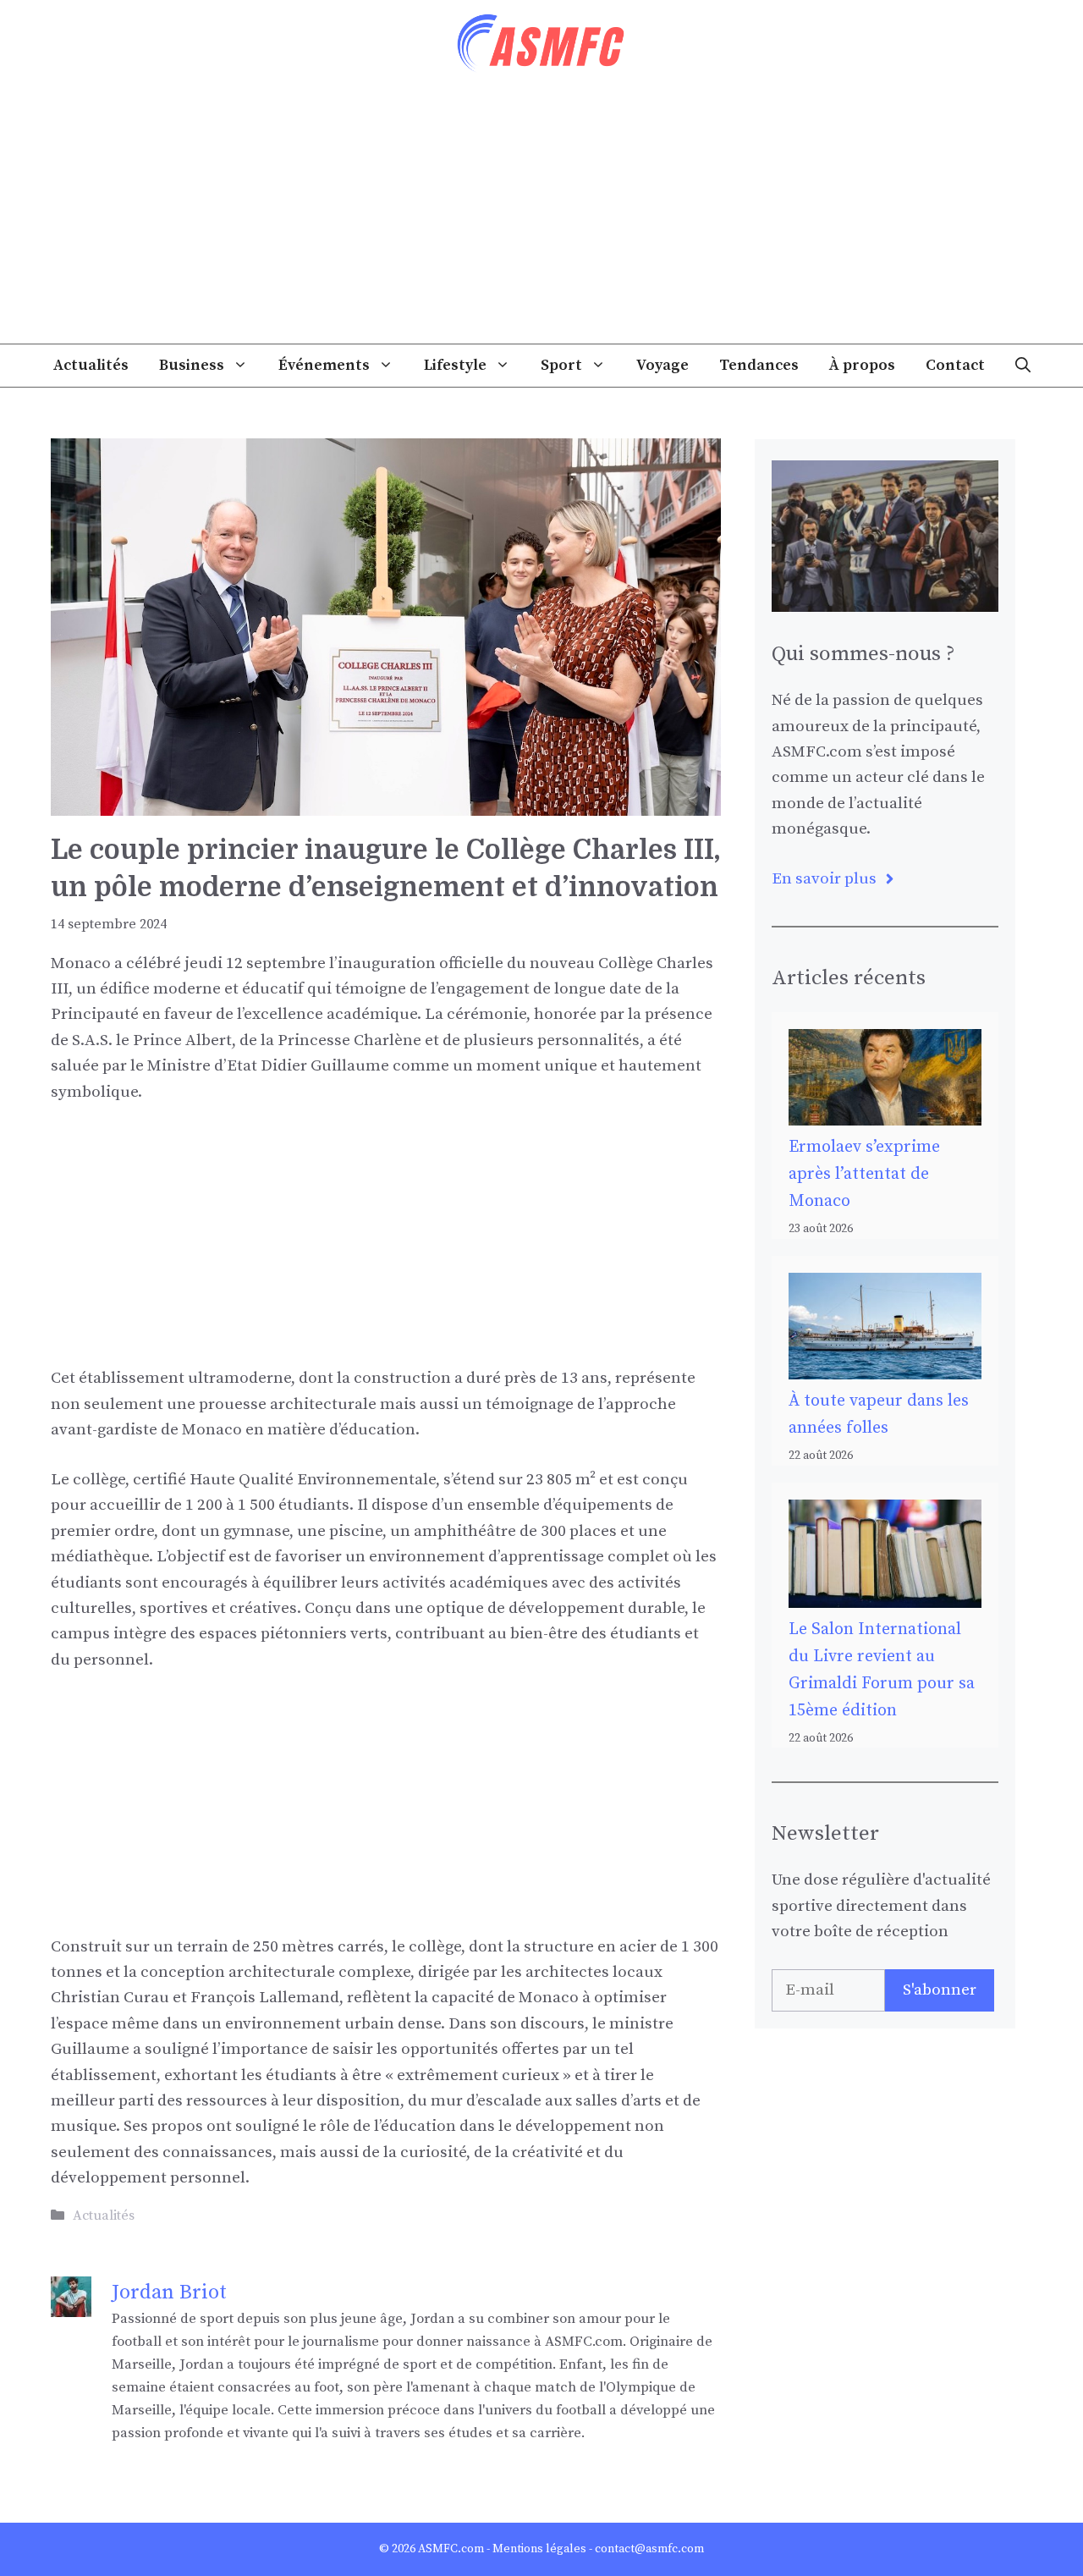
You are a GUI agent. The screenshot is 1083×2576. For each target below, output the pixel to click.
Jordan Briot (169, 2293)
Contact (955, 365)
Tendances (759, 365)
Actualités (91, 365)
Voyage (662, 365)
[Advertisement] (541, 217)
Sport (561, 365)
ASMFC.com (451, 2549)
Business (192, 365)
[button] (1023, 366)
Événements (324, 365)
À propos (862, 365)
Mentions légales (539, 2549)
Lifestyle (455, 365)
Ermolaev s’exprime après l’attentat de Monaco (864, 1174)
